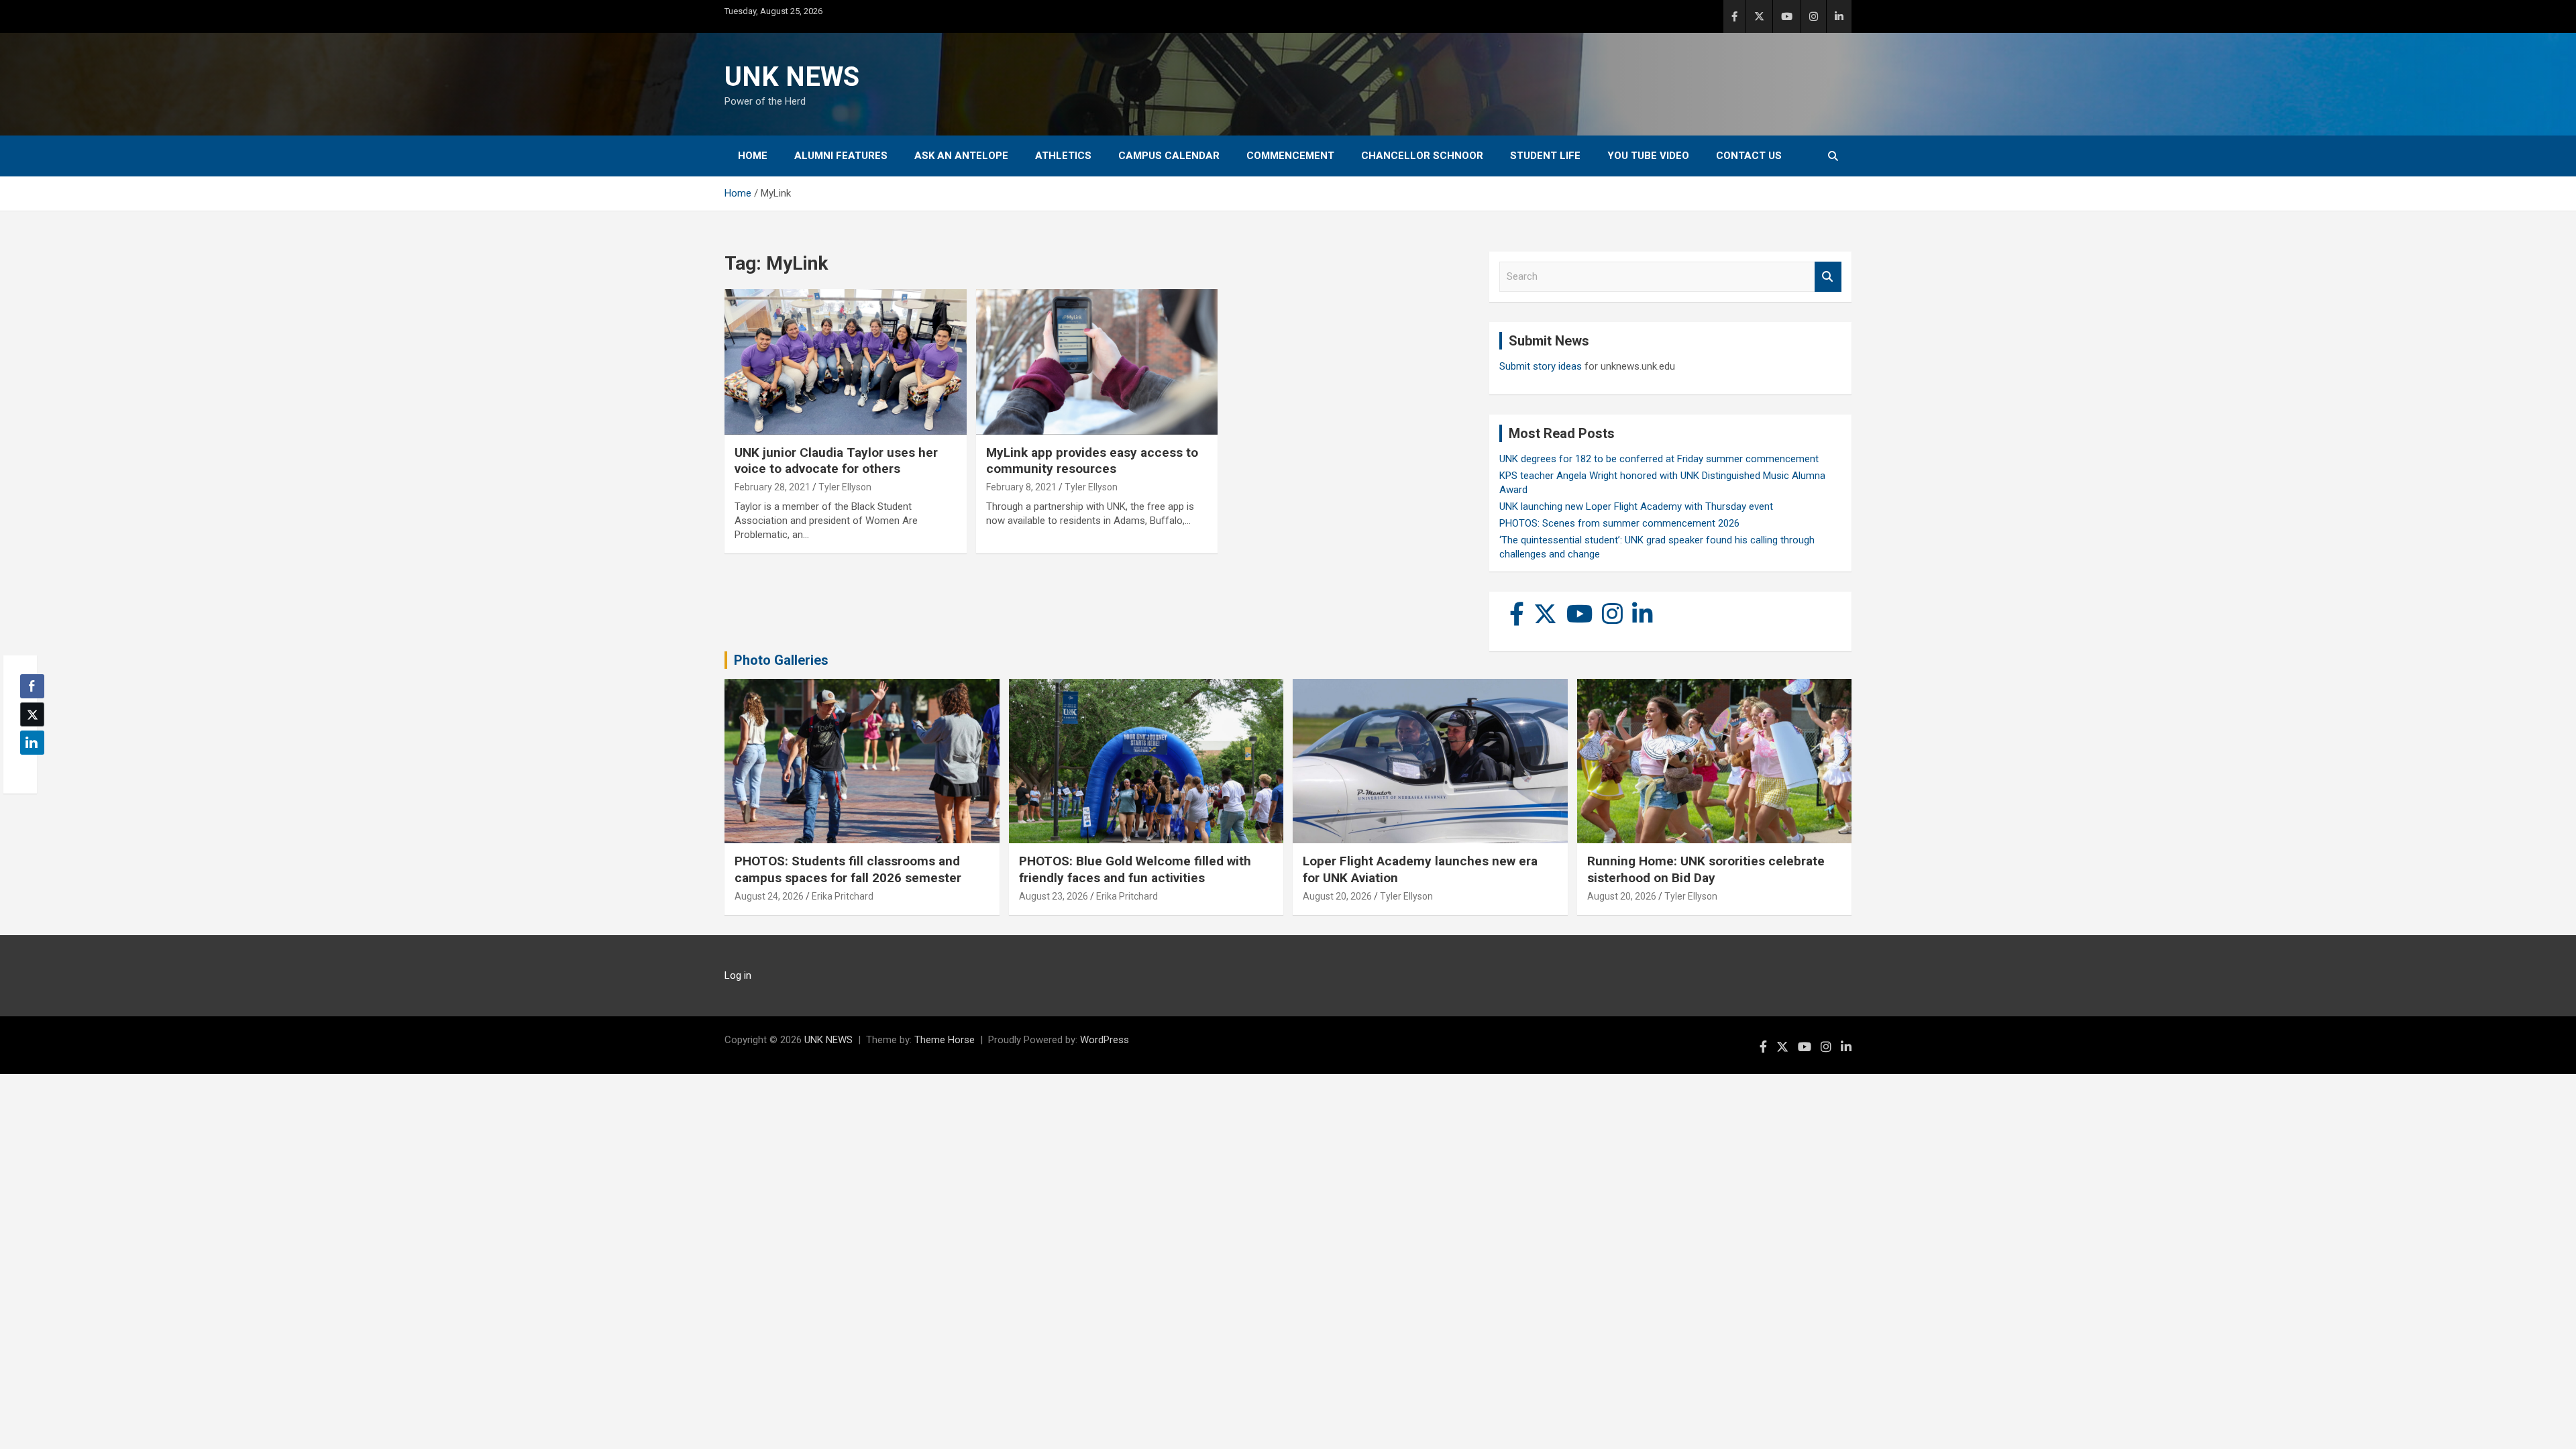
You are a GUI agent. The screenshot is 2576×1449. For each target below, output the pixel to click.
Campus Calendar (1169, 156)
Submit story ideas (1541, 366)
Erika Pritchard (843, 896)
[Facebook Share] (32, 686)
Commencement (1290, 156)
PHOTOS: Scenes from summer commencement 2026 (1619, 523)
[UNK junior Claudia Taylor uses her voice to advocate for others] (846, 362)
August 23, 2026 (1054, 896)
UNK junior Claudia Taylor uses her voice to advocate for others (836, 461)
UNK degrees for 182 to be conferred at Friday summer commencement (1659, 459)
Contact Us (1749, 156)
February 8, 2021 (1021, 487)
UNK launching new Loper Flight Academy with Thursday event (1636, 506)
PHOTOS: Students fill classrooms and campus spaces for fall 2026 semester (848, 869)
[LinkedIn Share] (32, 743)
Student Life (1545, 156)
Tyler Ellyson (845, 487)
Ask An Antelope (961, 156)
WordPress (1105, 1040)
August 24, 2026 (769, 896)
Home (753, 156)
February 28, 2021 (772, 487)
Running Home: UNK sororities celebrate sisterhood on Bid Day (1706, 869)
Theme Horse (945, 1040)
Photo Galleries (781, 660)
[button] (28, 769)
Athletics (1063, 156)
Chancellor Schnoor (1422, 156)
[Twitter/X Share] (32, 714)
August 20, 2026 (1337, 896)
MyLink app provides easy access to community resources (1092, 461)
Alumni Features (841, 156)
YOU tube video (1648, 156)
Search (1828, 277)
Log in (738, 975)
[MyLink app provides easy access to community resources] (1097, 362)
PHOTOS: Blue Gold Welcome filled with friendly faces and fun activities (1135, 869)
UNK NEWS (792, 77)
